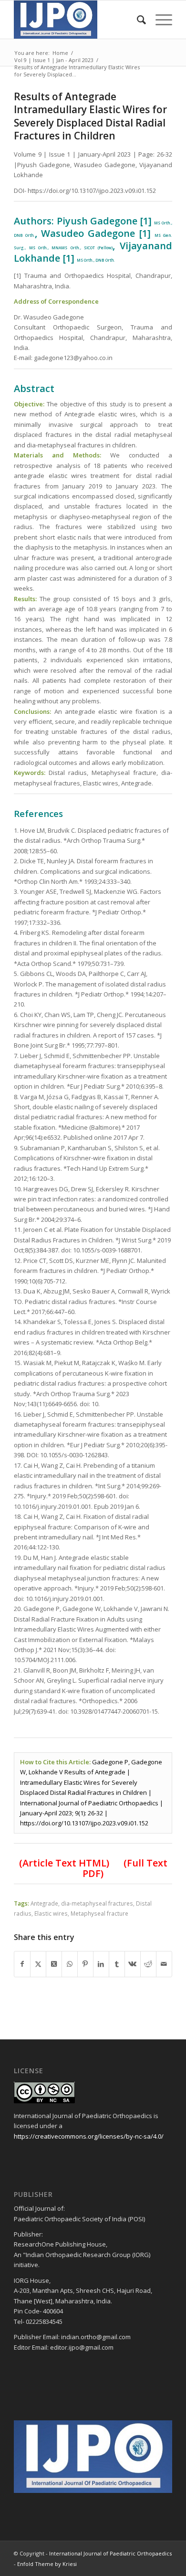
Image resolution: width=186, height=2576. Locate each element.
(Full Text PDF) (125, 1868)
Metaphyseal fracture (99, 1913)
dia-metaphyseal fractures (97, 1903)
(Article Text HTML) (64, 1863)
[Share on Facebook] (22, 1964)
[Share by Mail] (164, 1964)
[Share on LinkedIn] (101, 1964)
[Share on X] (38, 1964)
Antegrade (44, 1903)
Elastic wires (51, 1913)
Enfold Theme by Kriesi (47, 2564)
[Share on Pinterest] (85, 1964)
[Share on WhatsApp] (70, 1964)
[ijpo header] (77, 20)
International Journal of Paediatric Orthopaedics (110, 2553)
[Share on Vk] (133, 1964)
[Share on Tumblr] (117, 1964)
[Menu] (159, 20)
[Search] (137, 20)
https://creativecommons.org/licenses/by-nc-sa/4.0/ (89, 2136)
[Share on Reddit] (148, 1964)
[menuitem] (137, 20)
